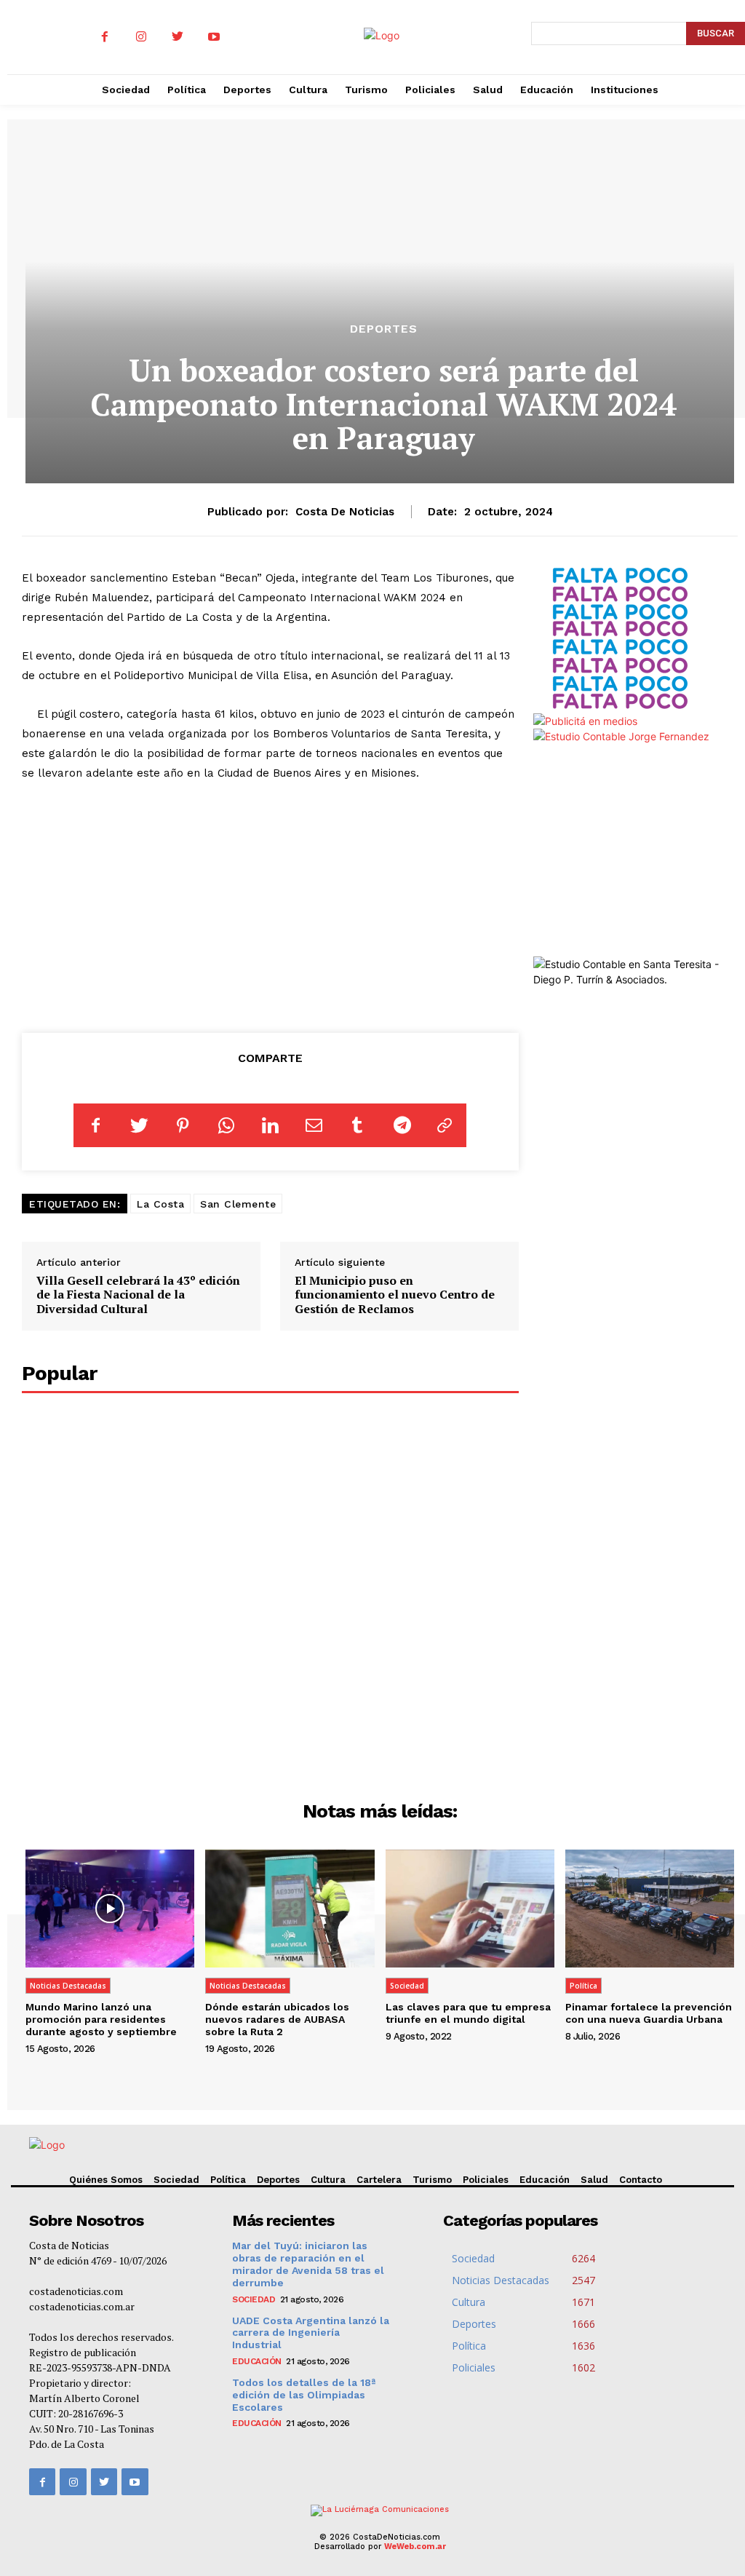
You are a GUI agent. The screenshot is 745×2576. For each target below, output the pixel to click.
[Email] (314, 1125)
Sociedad (407, 1986)
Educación (545, 2180)
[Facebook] (105, 37)
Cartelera (379, 2180)
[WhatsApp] (226, 1125)
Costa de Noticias (345, 512)
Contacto (641, 2180)
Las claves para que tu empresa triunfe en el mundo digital (468, 2013)
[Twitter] (178, 37)
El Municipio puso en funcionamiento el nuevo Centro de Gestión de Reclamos (395, 1294)
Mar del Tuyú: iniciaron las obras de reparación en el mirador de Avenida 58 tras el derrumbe (308, 2264)
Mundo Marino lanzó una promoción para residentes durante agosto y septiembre (101, 2019)
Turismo (432, 2180)
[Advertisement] (270, 904)
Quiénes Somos (106, 2180)
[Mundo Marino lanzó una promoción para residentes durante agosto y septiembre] (110, 1909)
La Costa (160, 1204)
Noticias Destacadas (68, 1986)
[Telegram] (401, 1125)
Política (583, 1986)
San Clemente (238, 1204)
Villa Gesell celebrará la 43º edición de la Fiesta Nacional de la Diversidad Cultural (138, 1294)
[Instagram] (141, 37)
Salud (594, 2180)
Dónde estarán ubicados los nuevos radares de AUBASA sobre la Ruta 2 (277, 2019)
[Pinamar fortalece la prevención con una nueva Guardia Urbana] (650, 1909)
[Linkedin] (270, 1125)
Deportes (384, 329)
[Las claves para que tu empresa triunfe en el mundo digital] (470, 1909)
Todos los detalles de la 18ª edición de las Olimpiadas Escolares (304, 2395)
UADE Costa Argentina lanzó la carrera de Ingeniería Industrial (311, 2333)
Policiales (486, 2180)
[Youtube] (214, 37)
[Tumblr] (357, 1125)
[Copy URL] (445, 1125)
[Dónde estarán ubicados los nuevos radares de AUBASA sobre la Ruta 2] (290, 1909)
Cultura (328, 2180)
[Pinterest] (183, 1125)
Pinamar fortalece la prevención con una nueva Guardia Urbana (649, 2013)
